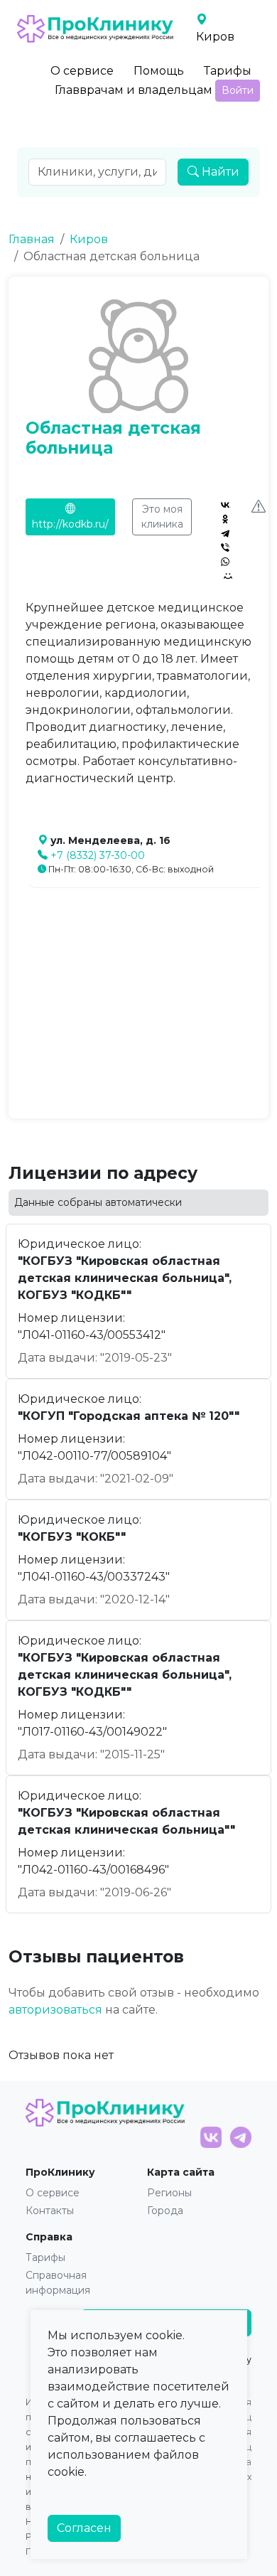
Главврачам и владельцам (134, 90)
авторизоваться (55, 2010)
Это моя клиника (162, 517)
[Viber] (225, 547)
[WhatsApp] (225, 562)
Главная (32, 239)
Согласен (84, 2528)
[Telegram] (225, 533)
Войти (238, 90)
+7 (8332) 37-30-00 (98, 855)
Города (165, 2211)
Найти (219, 172)
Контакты (50, 2211)
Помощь (159, 71)
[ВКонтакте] (225, 505)
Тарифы (228, 71)
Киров (89, 239)
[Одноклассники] (225, 519)
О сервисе (82, 71)
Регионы (169, 2193)
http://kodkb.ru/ (70, 524)
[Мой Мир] (228, 576)
